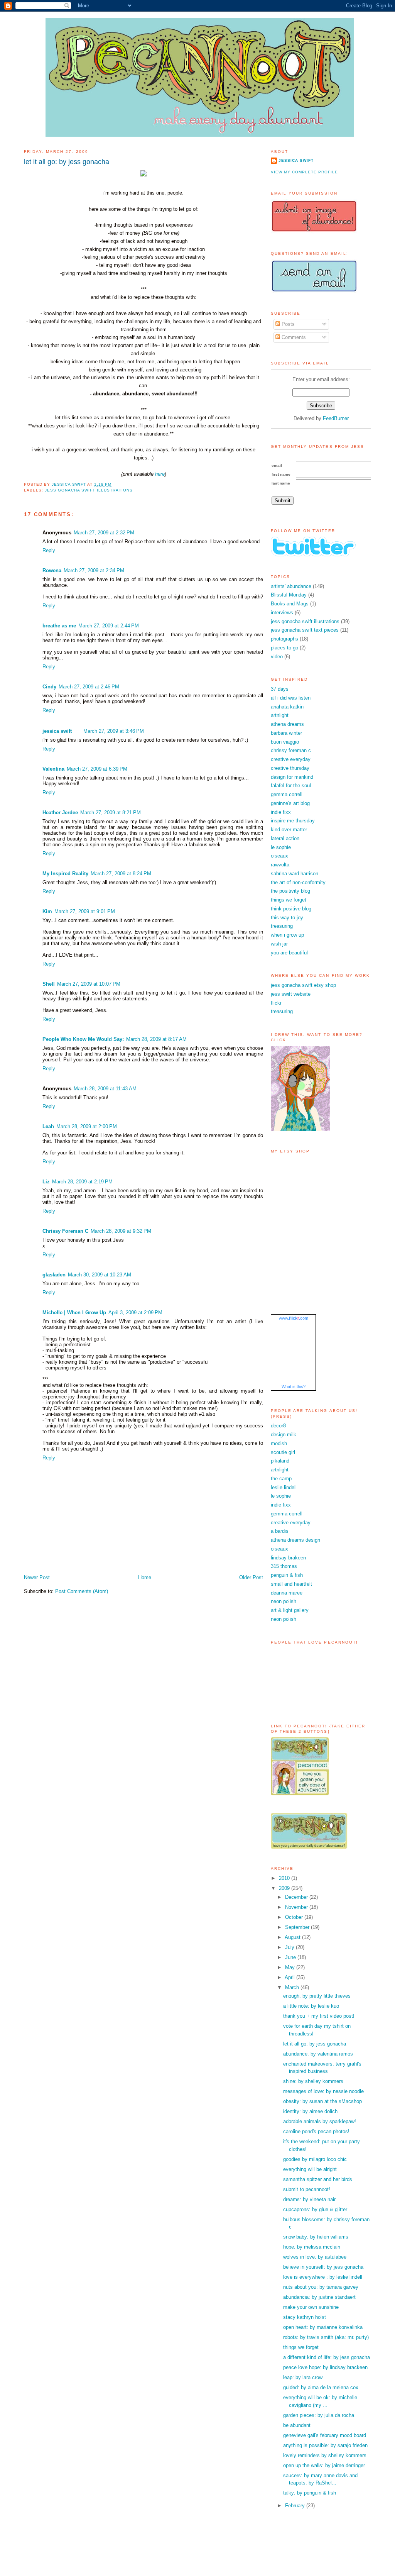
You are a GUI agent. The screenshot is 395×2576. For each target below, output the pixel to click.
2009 (285, 1888)
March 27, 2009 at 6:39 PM (97, 769)
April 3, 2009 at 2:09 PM (135, 1313)
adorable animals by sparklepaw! (320, 2121)
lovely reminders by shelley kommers (325, 2455)
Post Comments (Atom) (82, 1591)
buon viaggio (285, 742)
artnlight (280, 715)
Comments (293, 337)
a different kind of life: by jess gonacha (327, 2357)
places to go (284, 648)
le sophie (281, 847)
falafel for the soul (291, 786)
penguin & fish (287, 1575)
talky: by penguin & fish (310, 2493)
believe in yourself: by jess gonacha (323, 2267)
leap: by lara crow (303, 2377)
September (298, 1927)
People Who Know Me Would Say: (83, 1039)
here (160, 474)
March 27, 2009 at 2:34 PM (94, 570)
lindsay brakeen (288, 1558)
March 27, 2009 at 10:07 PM (89, 984)
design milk (284, 1435)
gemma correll (287, 794)
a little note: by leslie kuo (311, 2006)
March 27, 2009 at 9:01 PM (85, 911)
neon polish (284, 1601)
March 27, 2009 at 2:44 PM (109, 626)
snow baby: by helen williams (316, 2237)
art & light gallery (290, 1610)
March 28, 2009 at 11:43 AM (105, 1089)
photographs (284, 639)
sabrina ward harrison (295, 874)
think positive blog (291, 909)
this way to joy (287, 918)
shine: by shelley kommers (313, 2081)
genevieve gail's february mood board (325, 2435)
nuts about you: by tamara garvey (321, 2287)
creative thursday (290, 768)
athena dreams (287, 724)
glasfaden (54, 1275)
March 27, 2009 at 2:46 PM (89, 687)
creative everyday (291, 759)
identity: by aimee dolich (310, 2111)
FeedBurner (336, 418)
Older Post (251, 1577)
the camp (281, 1479)
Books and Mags (290, 604)
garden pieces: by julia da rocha (319, 2415)
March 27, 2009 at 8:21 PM (111, 813)
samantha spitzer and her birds (318, 2179)
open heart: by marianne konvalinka (323, 2327)
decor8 (278, 1426)
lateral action (285, 838)
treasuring (282, 926)
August (293, 1937)
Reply (49, 550)
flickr (276, 1003)
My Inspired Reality (65, 874)
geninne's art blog (290, 803)
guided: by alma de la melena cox (321, 2387)
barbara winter (286, 733)
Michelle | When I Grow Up (74, 1313)
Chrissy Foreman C (65, 1231)
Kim (47, 911)
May (291, 1967)
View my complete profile (304, 172)
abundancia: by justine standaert (319, 2297)
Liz (46, 1182)
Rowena (52, 570)
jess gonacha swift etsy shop (303, 985)
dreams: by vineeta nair (309, 2199)
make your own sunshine (311, 2307)
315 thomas (284, 1566)
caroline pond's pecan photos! (316, 2131)
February (296, 2506)
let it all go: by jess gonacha (315, 2044)
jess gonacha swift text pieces (305, 630)
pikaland (280, 1461)
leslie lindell (284, 1487)
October (295, 1917)
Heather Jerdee (60, 813)
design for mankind (292, 777)
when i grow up (287, 935)
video (277, 657)
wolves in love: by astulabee (315, 2257)
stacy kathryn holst (305, 2317)
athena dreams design (295, 1540)
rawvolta (280, 865)
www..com (294, 1318)
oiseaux (279, 856)
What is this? (294, 1386)
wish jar (279, 944)
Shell (49, 984)
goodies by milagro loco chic (315, 2159)
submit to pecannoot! (307, 2189)
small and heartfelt (291, 1584)
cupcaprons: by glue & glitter (315, 2209)
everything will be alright (310, 2169)
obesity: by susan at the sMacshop (322, 2101)
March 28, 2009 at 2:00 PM (87, 1126)
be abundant (297, 2425)
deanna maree (287, 1593)
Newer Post (37, 1577)
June (291, 1957)
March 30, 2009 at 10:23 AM (100, 1275)
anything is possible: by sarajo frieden (325, 2445)
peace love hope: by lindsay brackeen (325, 2367)
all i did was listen (291, 698)
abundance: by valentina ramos (318, 2054)
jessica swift (57, 731)
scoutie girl (283, 1452)
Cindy (49, 687)
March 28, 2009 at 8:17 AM (156, 1039)
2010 (285, 1878)
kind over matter (289, 830)
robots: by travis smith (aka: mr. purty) (326, 2337)
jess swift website (291, 994)
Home (145, 1577)
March (293, 1987)
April (290, 1977)
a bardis (280, 1531)
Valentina (53, 769)
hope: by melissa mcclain (312, 2247)
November (297, 1907)
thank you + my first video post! (319, 2016)
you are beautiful (289, 953)
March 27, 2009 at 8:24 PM (121, 874)
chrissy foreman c (291, 750)
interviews (282, 613)
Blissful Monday (289, 595)
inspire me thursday (293, 821)
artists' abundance (291, 586)
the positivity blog (290, 891)
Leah (48, 1126)
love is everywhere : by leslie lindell (323, 2277)
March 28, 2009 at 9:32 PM (121, 1231)
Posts (287, 324)
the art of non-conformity (298, 882)
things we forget (289, 900)
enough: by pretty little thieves (317, 1996)
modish (279, 1443)
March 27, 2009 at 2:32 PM (104, 533)
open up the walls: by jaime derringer (324, 2465)
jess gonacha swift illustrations (89, 490)
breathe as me (59, 626)
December (297, 1897)
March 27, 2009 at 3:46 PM (114, 731)
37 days (280, 689)
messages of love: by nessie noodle (323, 2091)
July (290, 1947)
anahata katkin (287, 707)
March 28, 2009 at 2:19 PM (82, 1182)
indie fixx (281, 812)
